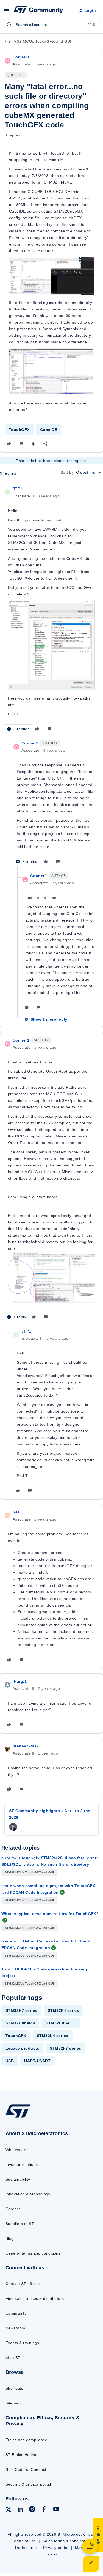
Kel (16, 1512)
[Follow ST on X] (9, 2511)
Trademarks (25, 2548)
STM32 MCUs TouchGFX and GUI (40, 41)
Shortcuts (14, 2388)
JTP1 (18, 489)
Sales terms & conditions (66, 2541)
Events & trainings (22, 2343)
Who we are (17, 2150)
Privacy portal (56, 2548)
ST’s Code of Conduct (26, 2469)
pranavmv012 (26, 1746)
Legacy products (22, 2048)
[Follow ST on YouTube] (56, 2510)
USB (10, 2061)
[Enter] (9, 25)
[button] (6, 11)
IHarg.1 (20, 1681)
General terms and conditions (33, 2253)
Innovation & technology (28, 2194)
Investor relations (22, 2164)
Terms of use (24, 2541)
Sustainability (18, 2179)
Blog (10, 2238)
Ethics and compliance (26, 2440)
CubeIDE (49, 430)
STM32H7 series (21, 2010)
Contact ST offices (23, 2284)
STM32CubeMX (20, 2023)
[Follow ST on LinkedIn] (20, 2510)
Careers (13, 2209)
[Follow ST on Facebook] (44, 2510)
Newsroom (15, 2328)
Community (16, 2313)
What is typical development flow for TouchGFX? (50, 1914)
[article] (51, 610)
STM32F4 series (64, 2010)
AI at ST (13, 2358)
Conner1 (21, 57)
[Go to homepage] (18, 2117)
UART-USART (37, 2061)
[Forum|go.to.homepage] (38, 10)
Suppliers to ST (20, 2224)
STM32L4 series (53, 2036)
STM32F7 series (66, 2048)
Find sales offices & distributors (35, 2298)
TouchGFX (19, 430)
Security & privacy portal (28, 2484)
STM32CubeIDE (61, 2023)
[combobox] (51, 25)
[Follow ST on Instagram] (32, 2510)
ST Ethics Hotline (21, 2455)
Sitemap (13, 2403)
